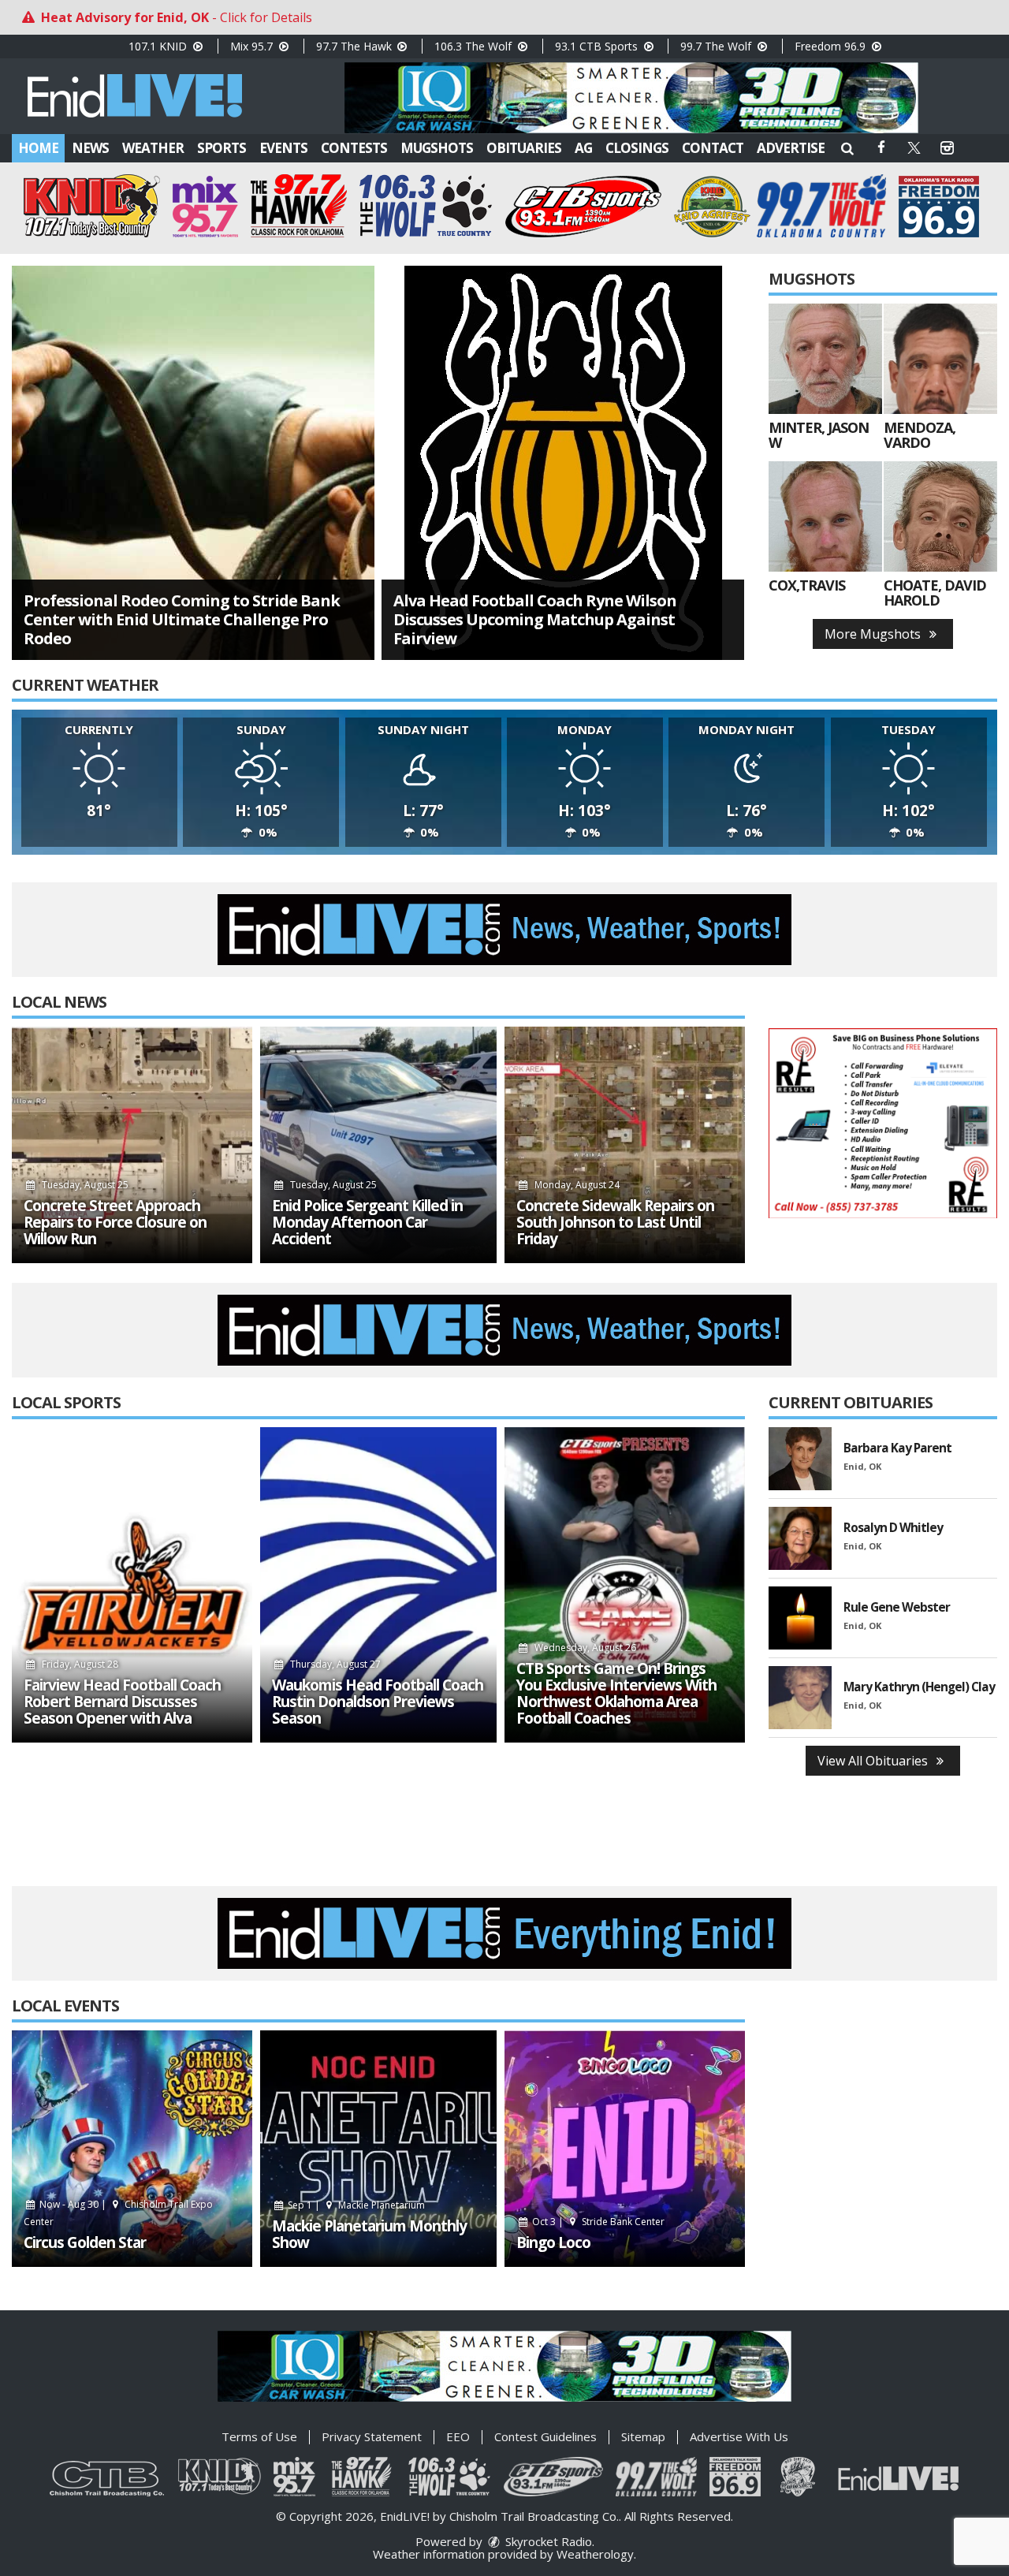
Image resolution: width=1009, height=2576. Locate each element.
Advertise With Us (739, 2436)
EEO (458, 2436)
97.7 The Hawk (356, 46)
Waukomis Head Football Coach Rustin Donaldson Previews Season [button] (378, 1702)
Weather (153, 148)
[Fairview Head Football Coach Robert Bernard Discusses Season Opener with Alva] (132, 1585)
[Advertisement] (631, 98)
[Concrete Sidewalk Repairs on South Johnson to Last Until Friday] (625, 1145)
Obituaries (524, 148)
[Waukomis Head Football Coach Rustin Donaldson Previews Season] (378, 1585)
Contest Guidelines (545, 2436)
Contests (354, 148)
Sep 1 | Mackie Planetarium (355, 2205)
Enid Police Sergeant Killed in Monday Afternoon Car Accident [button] (367, 1223)
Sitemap (643, 2436)
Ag (583, 148)
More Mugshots (874, 634)
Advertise (791, 148)
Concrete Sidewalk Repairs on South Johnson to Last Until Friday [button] (615, 1223)
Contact (713, 148)
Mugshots (437, 148)
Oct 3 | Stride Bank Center (597, 2222)
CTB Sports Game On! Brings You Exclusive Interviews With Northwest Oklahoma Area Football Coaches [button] (616, 1694)
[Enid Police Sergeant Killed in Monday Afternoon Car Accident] (378, 1145)
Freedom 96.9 (832, 46)
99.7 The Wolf (717, 46)
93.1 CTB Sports (598, 46)
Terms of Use (259, 2436)
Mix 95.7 (253, 46)
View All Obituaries (874, 1761)
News (90, 148)
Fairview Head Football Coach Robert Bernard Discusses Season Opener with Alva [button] (122, 1702)
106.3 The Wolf (475, 46)
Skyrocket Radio (547, 2541)
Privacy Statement (372, 2436)
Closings (637, 148)
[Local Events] (132, 2149)
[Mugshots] (825, 359)
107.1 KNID (159, 46)
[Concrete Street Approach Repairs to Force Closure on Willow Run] (132, 1145)
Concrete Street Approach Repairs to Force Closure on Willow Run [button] (115, 1223)
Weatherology (595, 2554)
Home (38, 148)
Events (283, 148)
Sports (222, 148)
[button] (847, 148)
